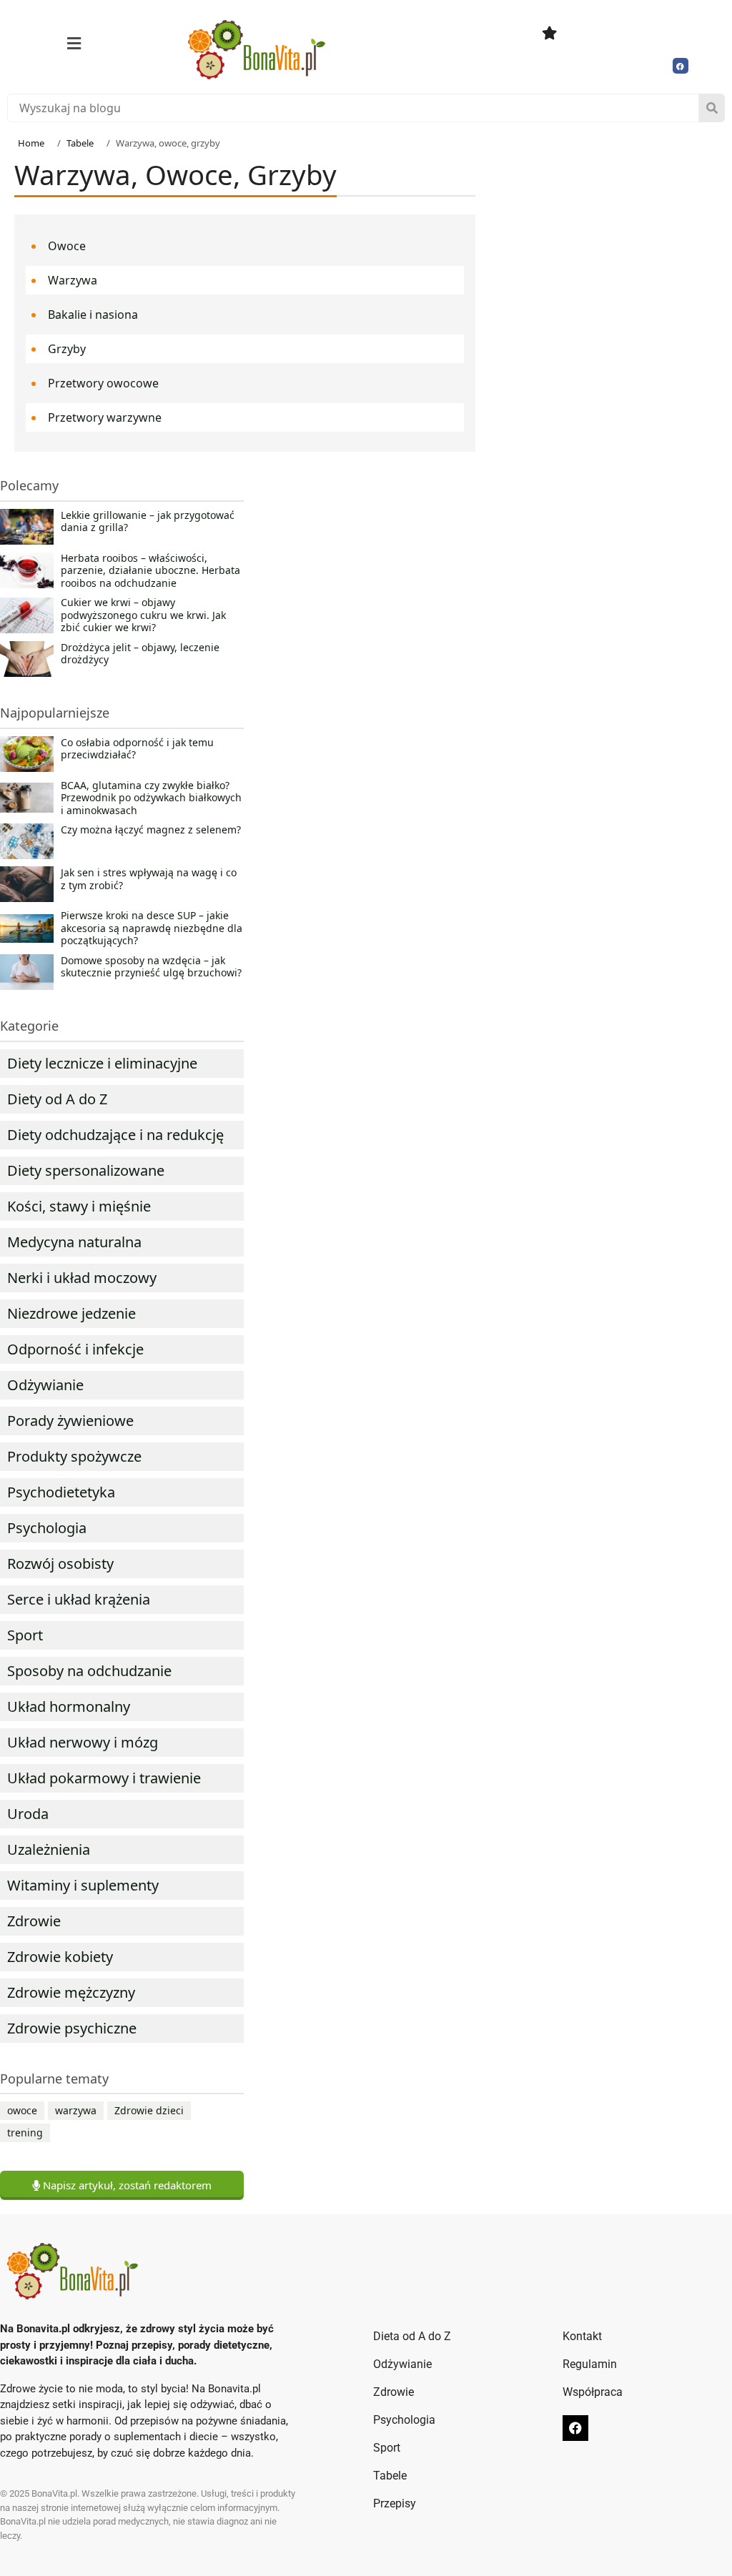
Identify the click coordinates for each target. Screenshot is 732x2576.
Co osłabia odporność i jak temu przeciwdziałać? (137, 749)
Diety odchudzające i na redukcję (115, 1135)
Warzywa (73, 280)
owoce (22, 2110)
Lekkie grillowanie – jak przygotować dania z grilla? (148, 522)
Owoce (67, 246)
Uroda (28, 1814)
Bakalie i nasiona (93, 314)
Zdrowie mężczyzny (71, 1992)
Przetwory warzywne (105, 417)
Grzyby (67, 349)
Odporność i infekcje (75, 1349)
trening (25, 2132)
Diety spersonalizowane (86, 1170)
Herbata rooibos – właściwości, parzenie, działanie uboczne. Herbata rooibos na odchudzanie (150, 571)
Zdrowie (34, 1921)
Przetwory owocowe (103, 383)
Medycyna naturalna (74, 1242)
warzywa (76, 2110)
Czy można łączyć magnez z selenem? (151, 830)
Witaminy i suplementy (83, 1885)
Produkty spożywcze (74, 1456)
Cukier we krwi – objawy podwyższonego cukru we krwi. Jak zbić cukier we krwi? (143, 615)
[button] (74, 43)
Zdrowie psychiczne (72, 2028)
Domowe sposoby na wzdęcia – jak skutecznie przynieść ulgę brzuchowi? (151, 967)
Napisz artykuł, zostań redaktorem (126, 2185)
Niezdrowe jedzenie (71, 1313)
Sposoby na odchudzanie (89, 1671)
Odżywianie (45, 1385)
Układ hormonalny (69, 1706)
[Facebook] (681, 66)
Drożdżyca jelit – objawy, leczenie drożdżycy (140, 654)
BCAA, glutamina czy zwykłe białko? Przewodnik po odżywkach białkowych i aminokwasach (151, 798)
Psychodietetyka (61, 1492)
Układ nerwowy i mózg (83, 1742)
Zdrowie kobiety (60, 1957)
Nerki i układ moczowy (82, 1278)
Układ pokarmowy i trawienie (104, 1778)
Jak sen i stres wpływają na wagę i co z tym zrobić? (149, 879)
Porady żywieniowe (70, 1421)
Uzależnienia (49, 1849)
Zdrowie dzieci (149, 2110)
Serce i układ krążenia (79, 1599)
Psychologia (47, 1528)
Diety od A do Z (57, 1099)
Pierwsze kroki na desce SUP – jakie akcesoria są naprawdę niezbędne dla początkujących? (152, 928)
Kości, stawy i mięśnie (79, 1206)
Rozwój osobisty (60, 1564)
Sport (25, 1635)
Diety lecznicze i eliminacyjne (102, 1063)
